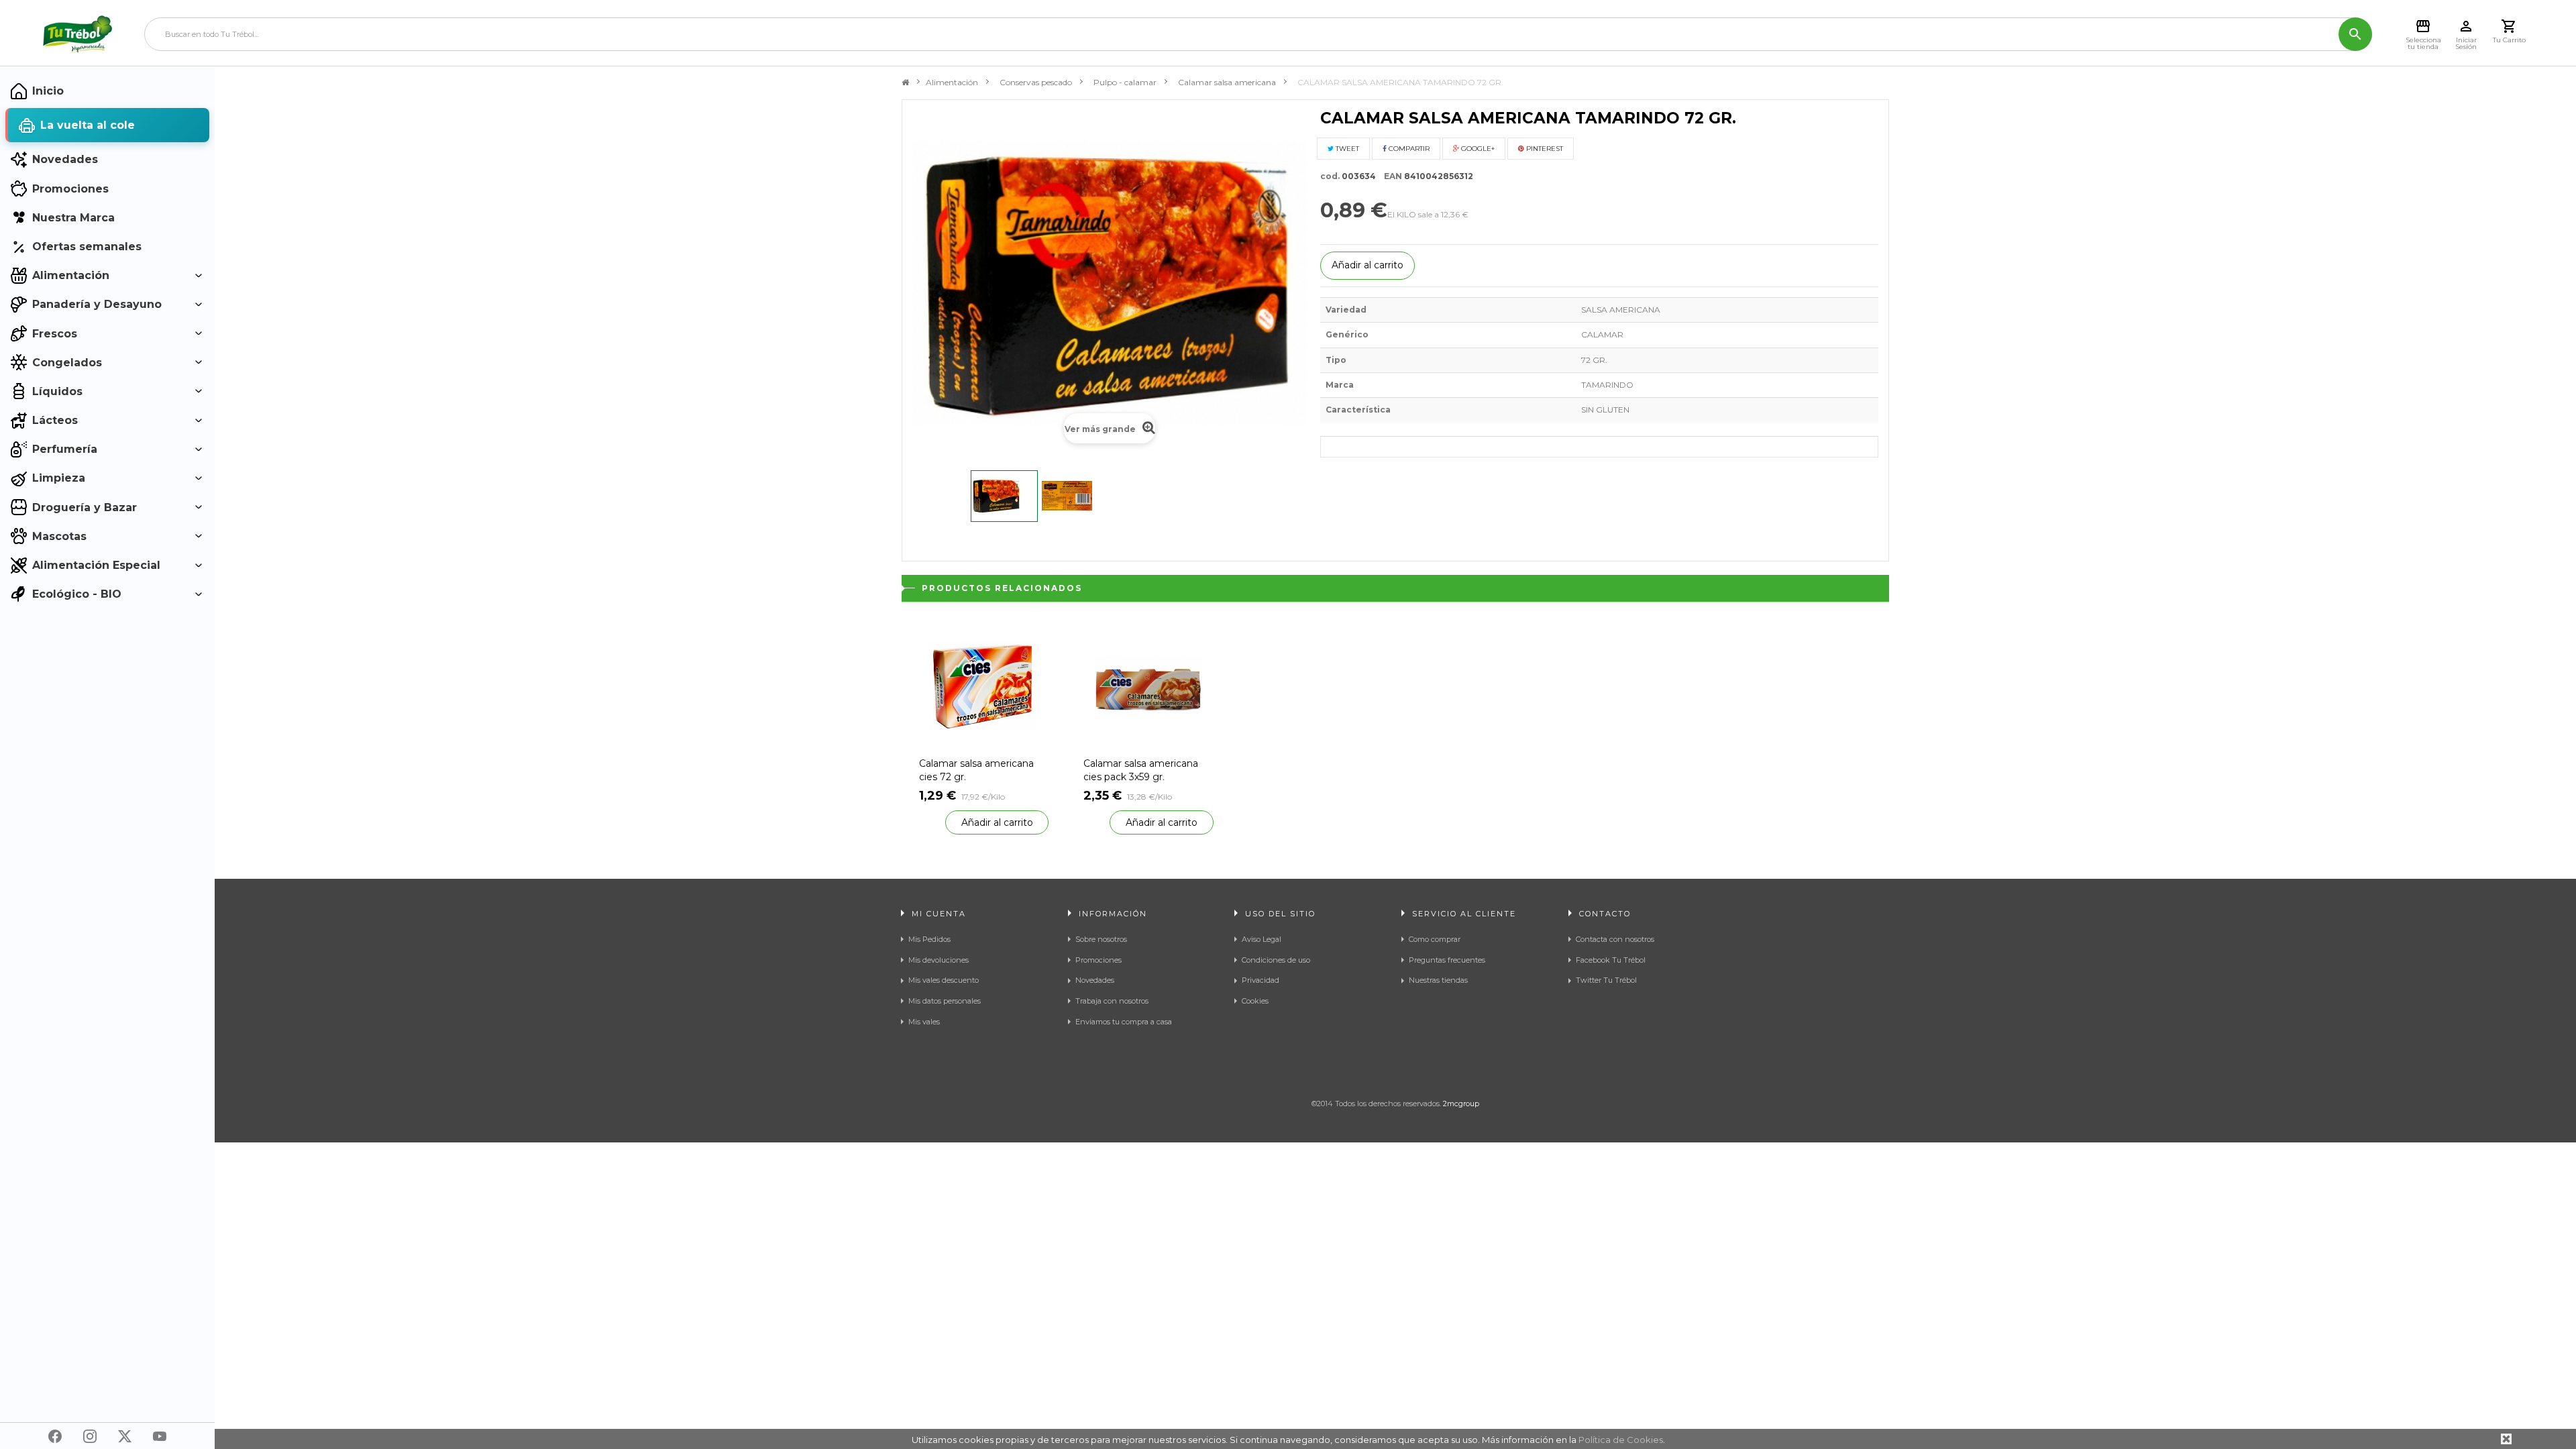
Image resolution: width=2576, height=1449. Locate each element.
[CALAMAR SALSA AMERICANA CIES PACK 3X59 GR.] (1148, 685)
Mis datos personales (945, 1001)
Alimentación (952, 82)
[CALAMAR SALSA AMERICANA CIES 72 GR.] (984, 685)
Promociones (1098, 960)
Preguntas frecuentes (1447, 960)
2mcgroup (1461, 1104)
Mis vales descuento (944, 980)
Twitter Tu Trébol (1606, 980)
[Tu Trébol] (77, 34)
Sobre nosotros (1101, 939)
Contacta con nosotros (1615, 939)
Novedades (1095, 980)
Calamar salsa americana (1227, 82)
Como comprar (1435, 939)
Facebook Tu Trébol (1611, 960)
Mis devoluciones (938, 960)
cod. (1330, 176)
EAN (1390, 176)
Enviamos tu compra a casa (1124, 1022)
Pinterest (1544, 149)
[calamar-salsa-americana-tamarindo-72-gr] (1004, 496)
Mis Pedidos (929, 939)
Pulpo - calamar (1125, 82)
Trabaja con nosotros (1112, 1001)
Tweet (1346, 149)
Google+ (1477, 149)
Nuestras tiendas (1438, 980)
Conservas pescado (1036, 82)
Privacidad (1260, 980)
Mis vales (924, 1022)
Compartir (1408, 149)
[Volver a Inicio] (905, 83)
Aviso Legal (1262, 939)
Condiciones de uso (1276, 960)
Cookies (1255, 1001)
